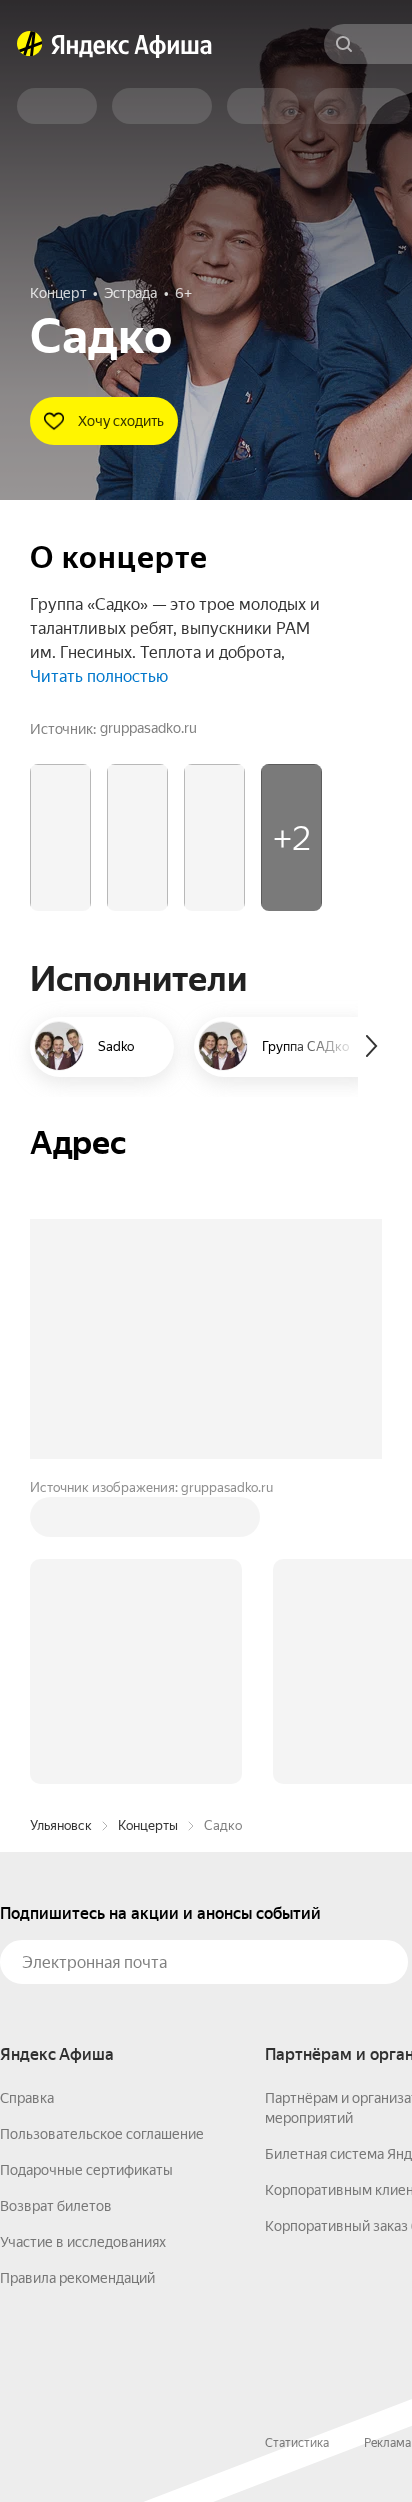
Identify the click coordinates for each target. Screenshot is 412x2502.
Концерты (148, 1825)
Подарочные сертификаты (86, 2170)
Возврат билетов (56, 2206)
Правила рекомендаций (77, 2278)
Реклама (387, 2443)
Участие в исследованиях (83, 2242)
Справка (27, 2098)
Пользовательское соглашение (102, 2134)
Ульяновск (61, 1825)
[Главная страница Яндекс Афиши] (30, 44)
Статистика (297, 2443)
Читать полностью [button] (99, 676)
